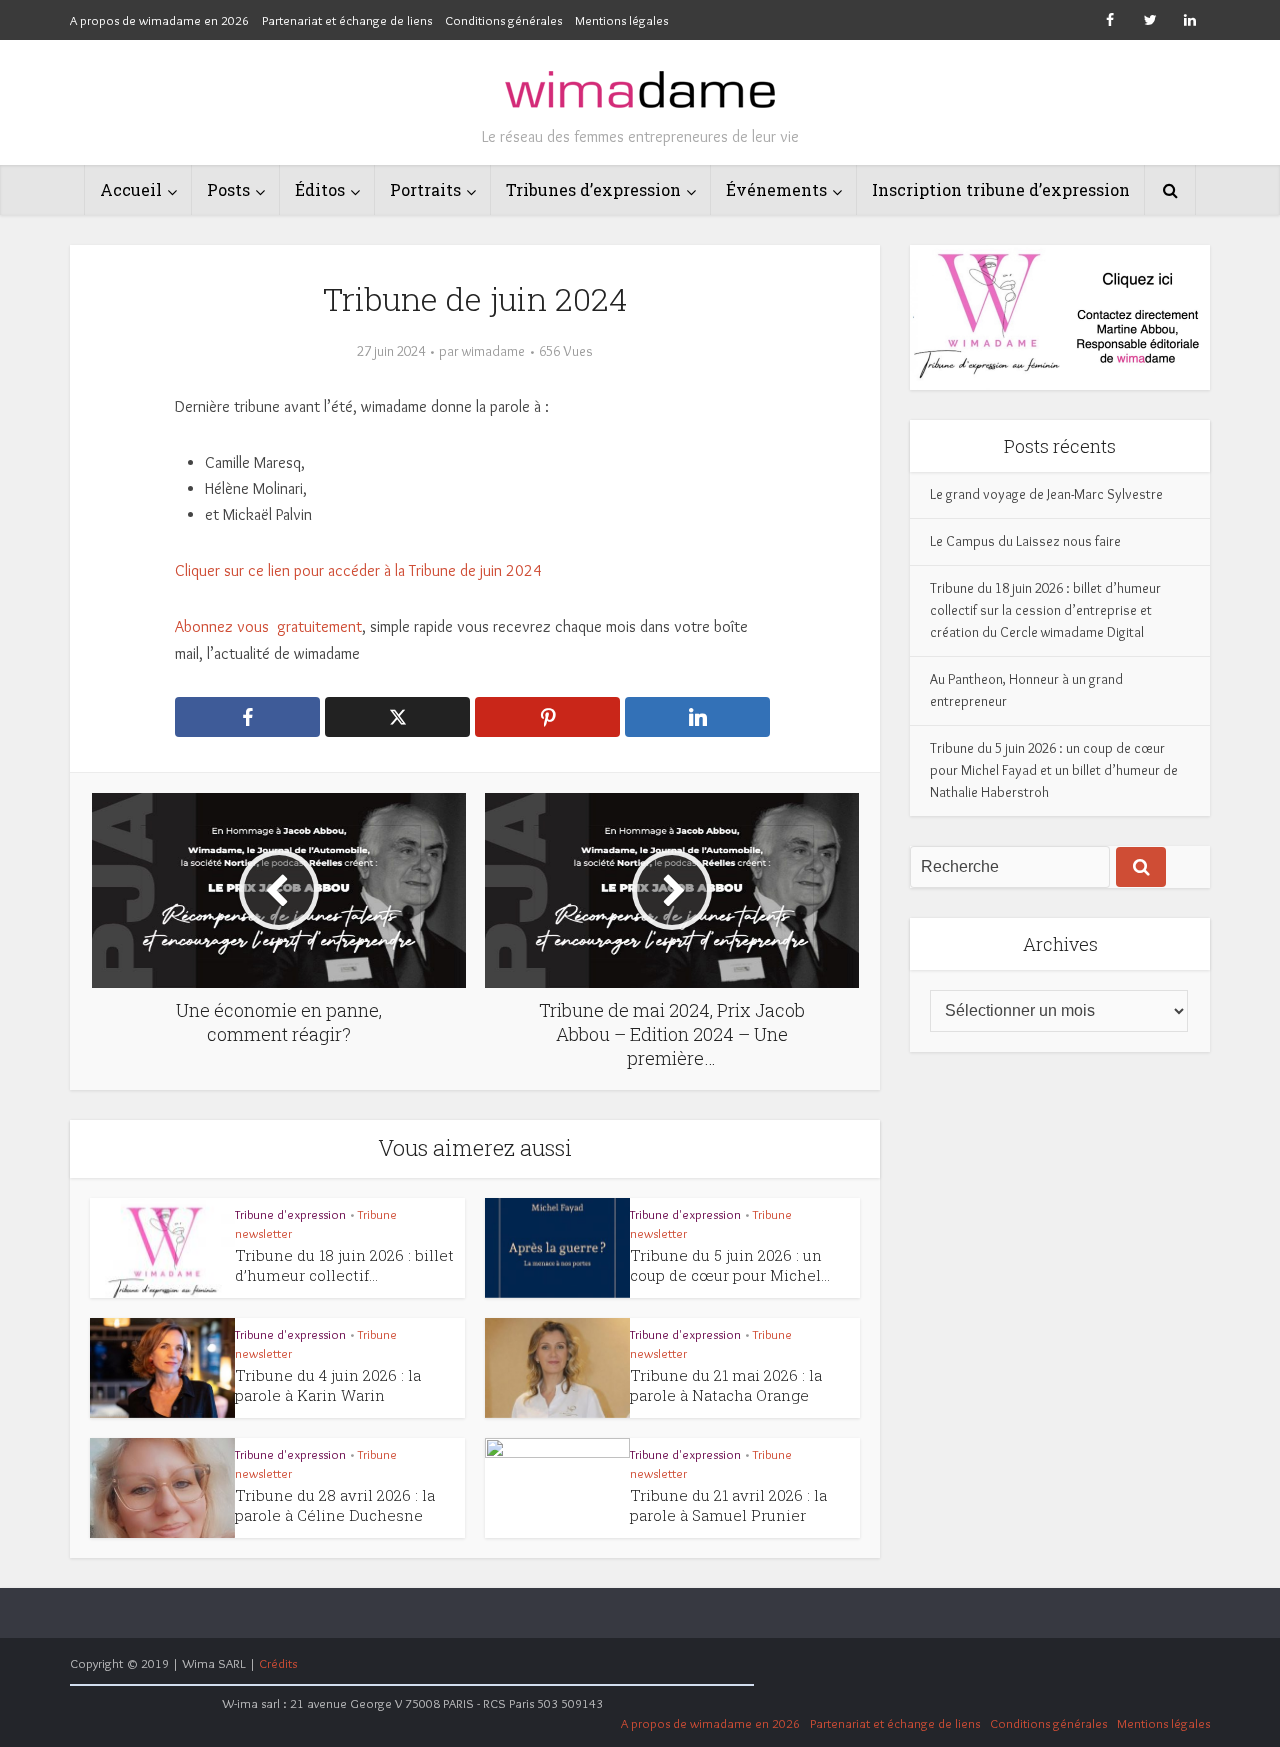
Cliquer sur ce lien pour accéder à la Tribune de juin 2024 (358, 570)
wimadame (493, 351)
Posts (228, 189)
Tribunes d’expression (593, 189)
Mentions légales (621, 20)
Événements (776, 189)
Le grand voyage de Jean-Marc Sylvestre (1046, 494)
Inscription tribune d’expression (1001, 189)
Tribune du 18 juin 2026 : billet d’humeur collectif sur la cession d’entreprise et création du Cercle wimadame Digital (1045, 610)
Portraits (425, 189)
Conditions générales (503, 20)
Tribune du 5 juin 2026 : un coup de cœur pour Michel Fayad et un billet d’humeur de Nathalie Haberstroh (1054, 770)
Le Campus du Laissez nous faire (1025, 541)
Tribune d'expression (290, 1214)
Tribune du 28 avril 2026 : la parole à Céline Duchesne (335, 1505)
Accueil (131, 189)
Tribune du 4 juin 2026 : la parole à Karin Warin (328, 1385)
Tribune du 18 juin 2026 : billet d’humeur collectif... (344, 1265)
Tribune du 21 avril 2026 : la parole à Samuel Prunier (728, 1505)
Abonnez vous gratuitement (268, 626)
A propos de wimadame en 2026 (159, 20)
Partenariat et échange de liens (347, 20)
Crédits (278, 1663)
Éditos (320, 189)
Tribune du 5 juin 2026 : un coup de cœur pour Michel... (730, 1265)
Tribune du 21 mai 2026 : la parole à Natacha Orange (726, 1385)
